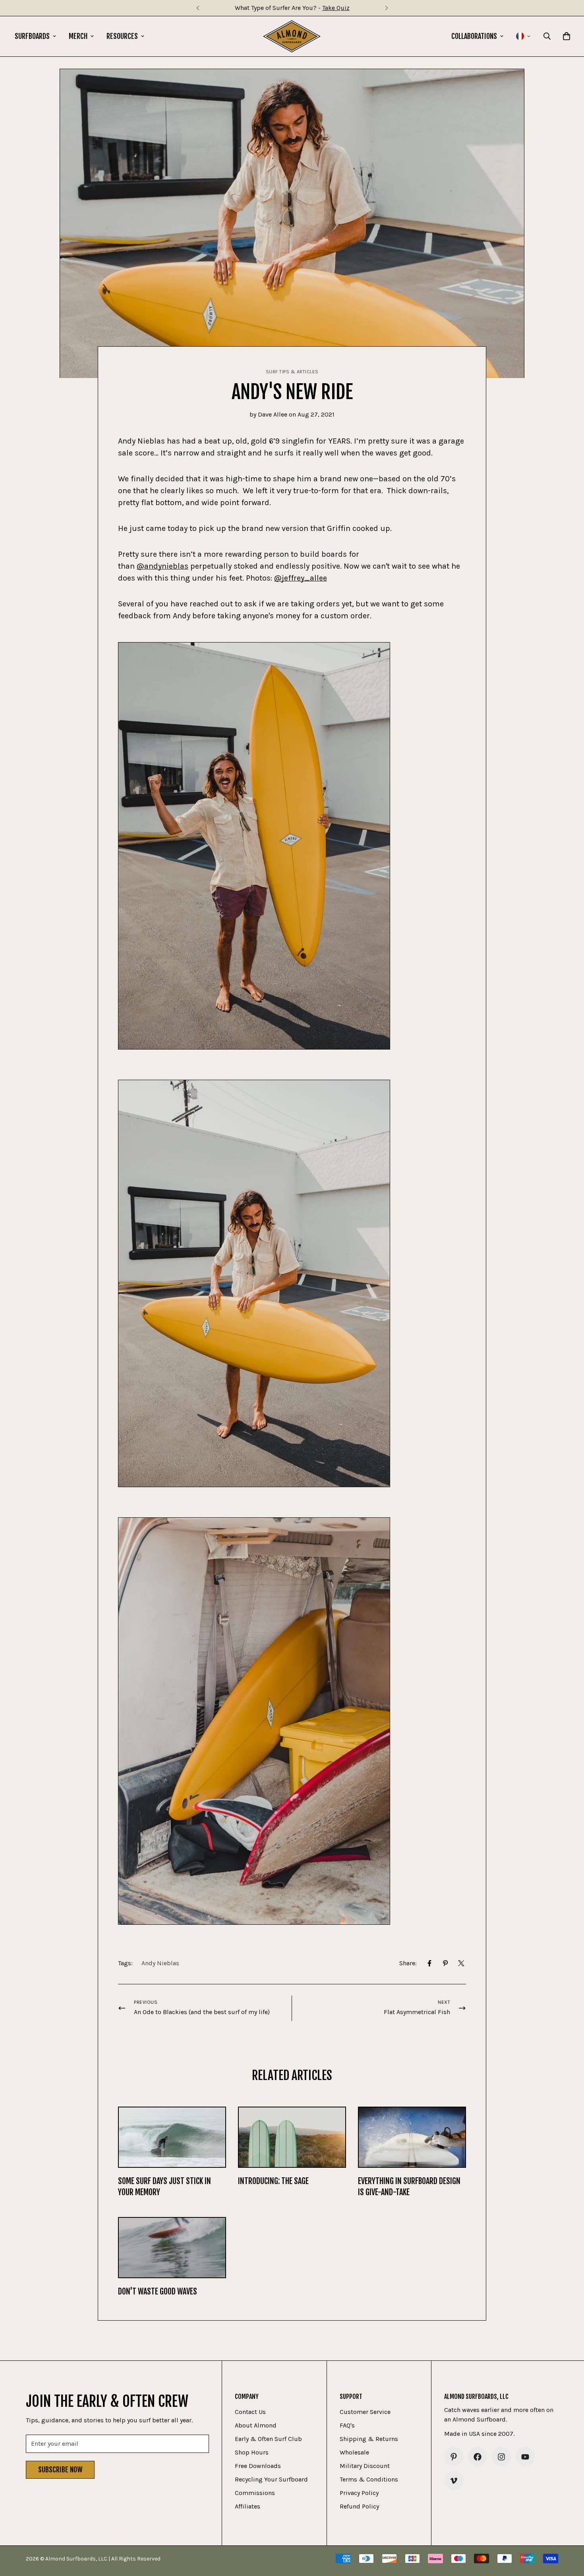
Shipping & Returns (369, 2439)
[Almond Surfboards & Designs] (292, 36)
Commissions (255, 2493)
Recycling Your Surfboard (271, 2480)
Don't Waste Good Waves (158, 2291)
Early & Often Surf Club (268, 2439)
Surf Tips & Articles (292, 372)
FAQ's (347, 2426)
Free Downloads (258, 2466)
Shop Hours (252, 2453)
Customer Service (365, 2412)
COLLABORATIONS (474, 36)
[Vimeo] (454, 2481)
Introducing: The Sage (273, 2181)
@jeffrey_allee (301, 578)
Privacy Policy (359, 2493)
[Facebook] (429, 1963)
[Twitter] (461, 1963)
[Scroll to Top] (569, 2533)
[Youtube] (525, 2457)
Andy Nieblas (160, 1963)
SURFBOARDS (32, 36)
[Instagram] (501, 2457)
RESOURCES (122, 36)
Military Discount (365, 2466)
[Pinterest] (445, 1963)
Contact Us (250, 2412)
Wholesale (354, 2453)
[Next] (386, 8)
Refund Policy (359, 2507)
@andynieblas (162, 566)
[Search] (547, 36)
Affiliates (248, 2507)
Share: (408, 1963)
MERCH (78, 36)
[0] (567, 36)
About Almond (256, 2426)
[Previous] (198, 8)
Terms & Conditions (369, 2480)
